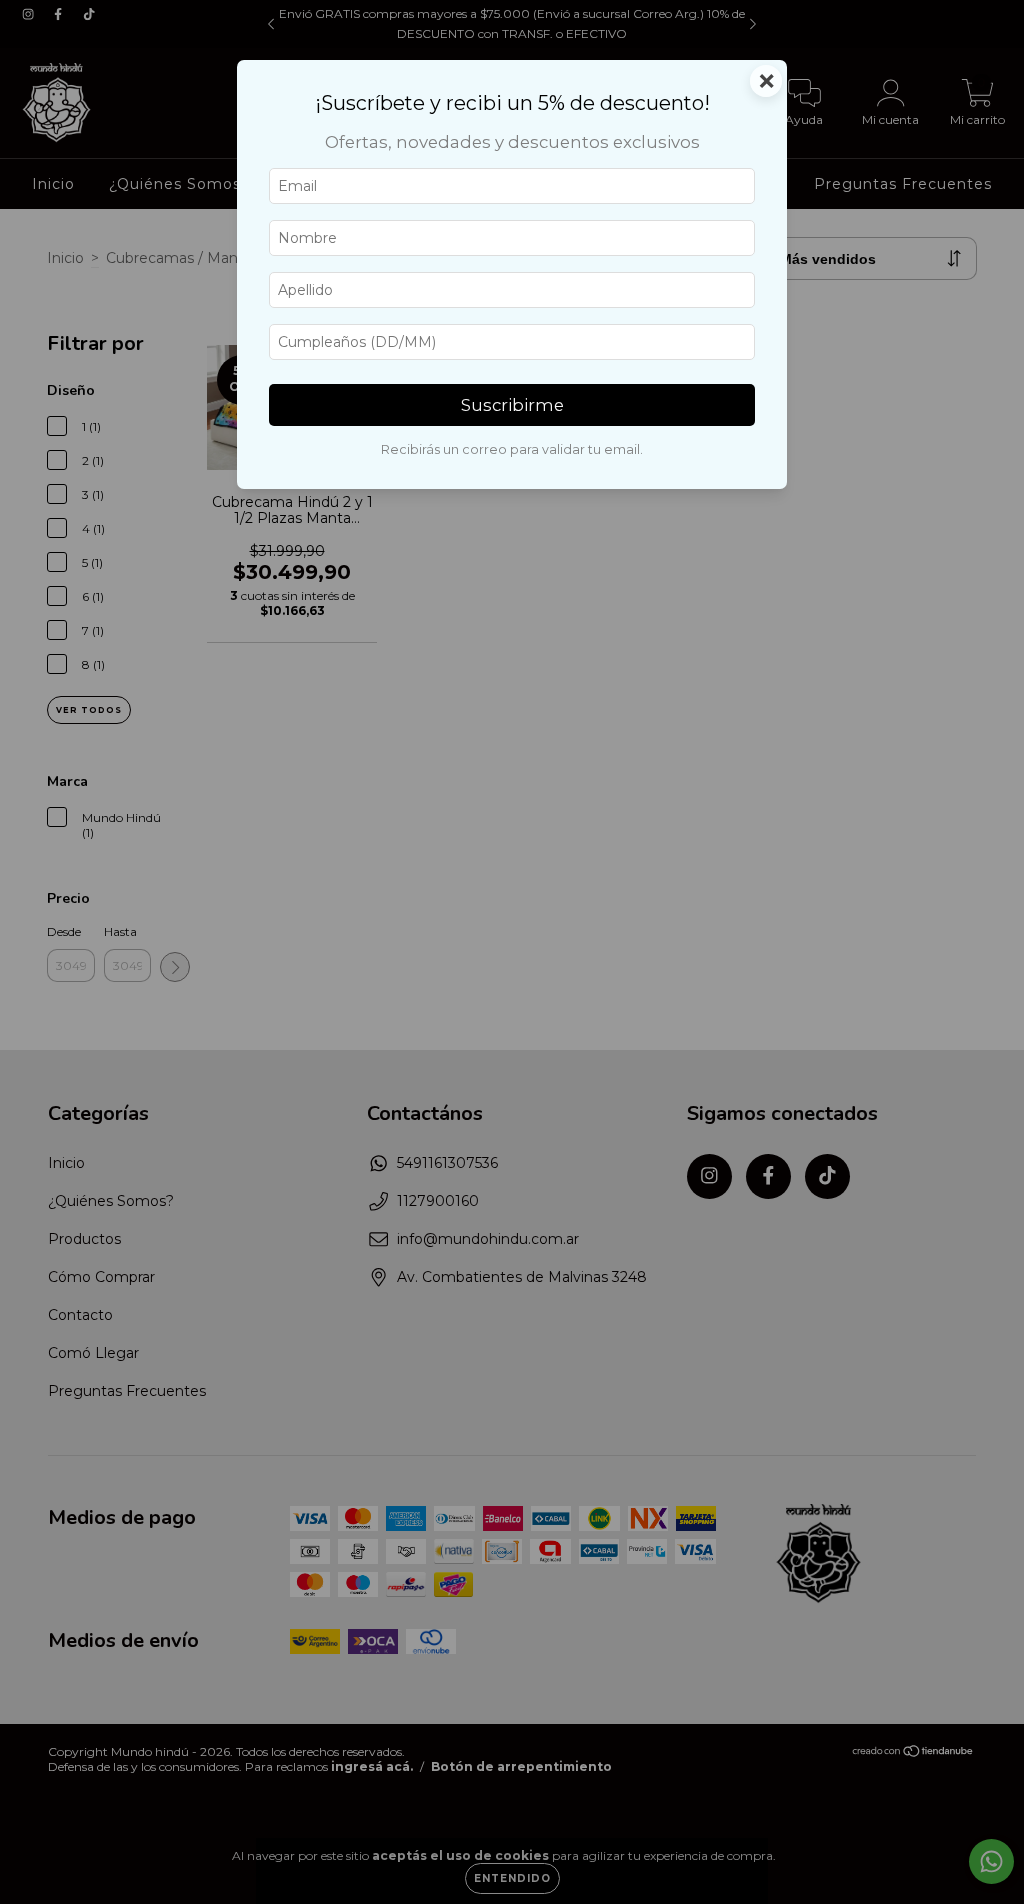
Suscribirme (512, 405)
